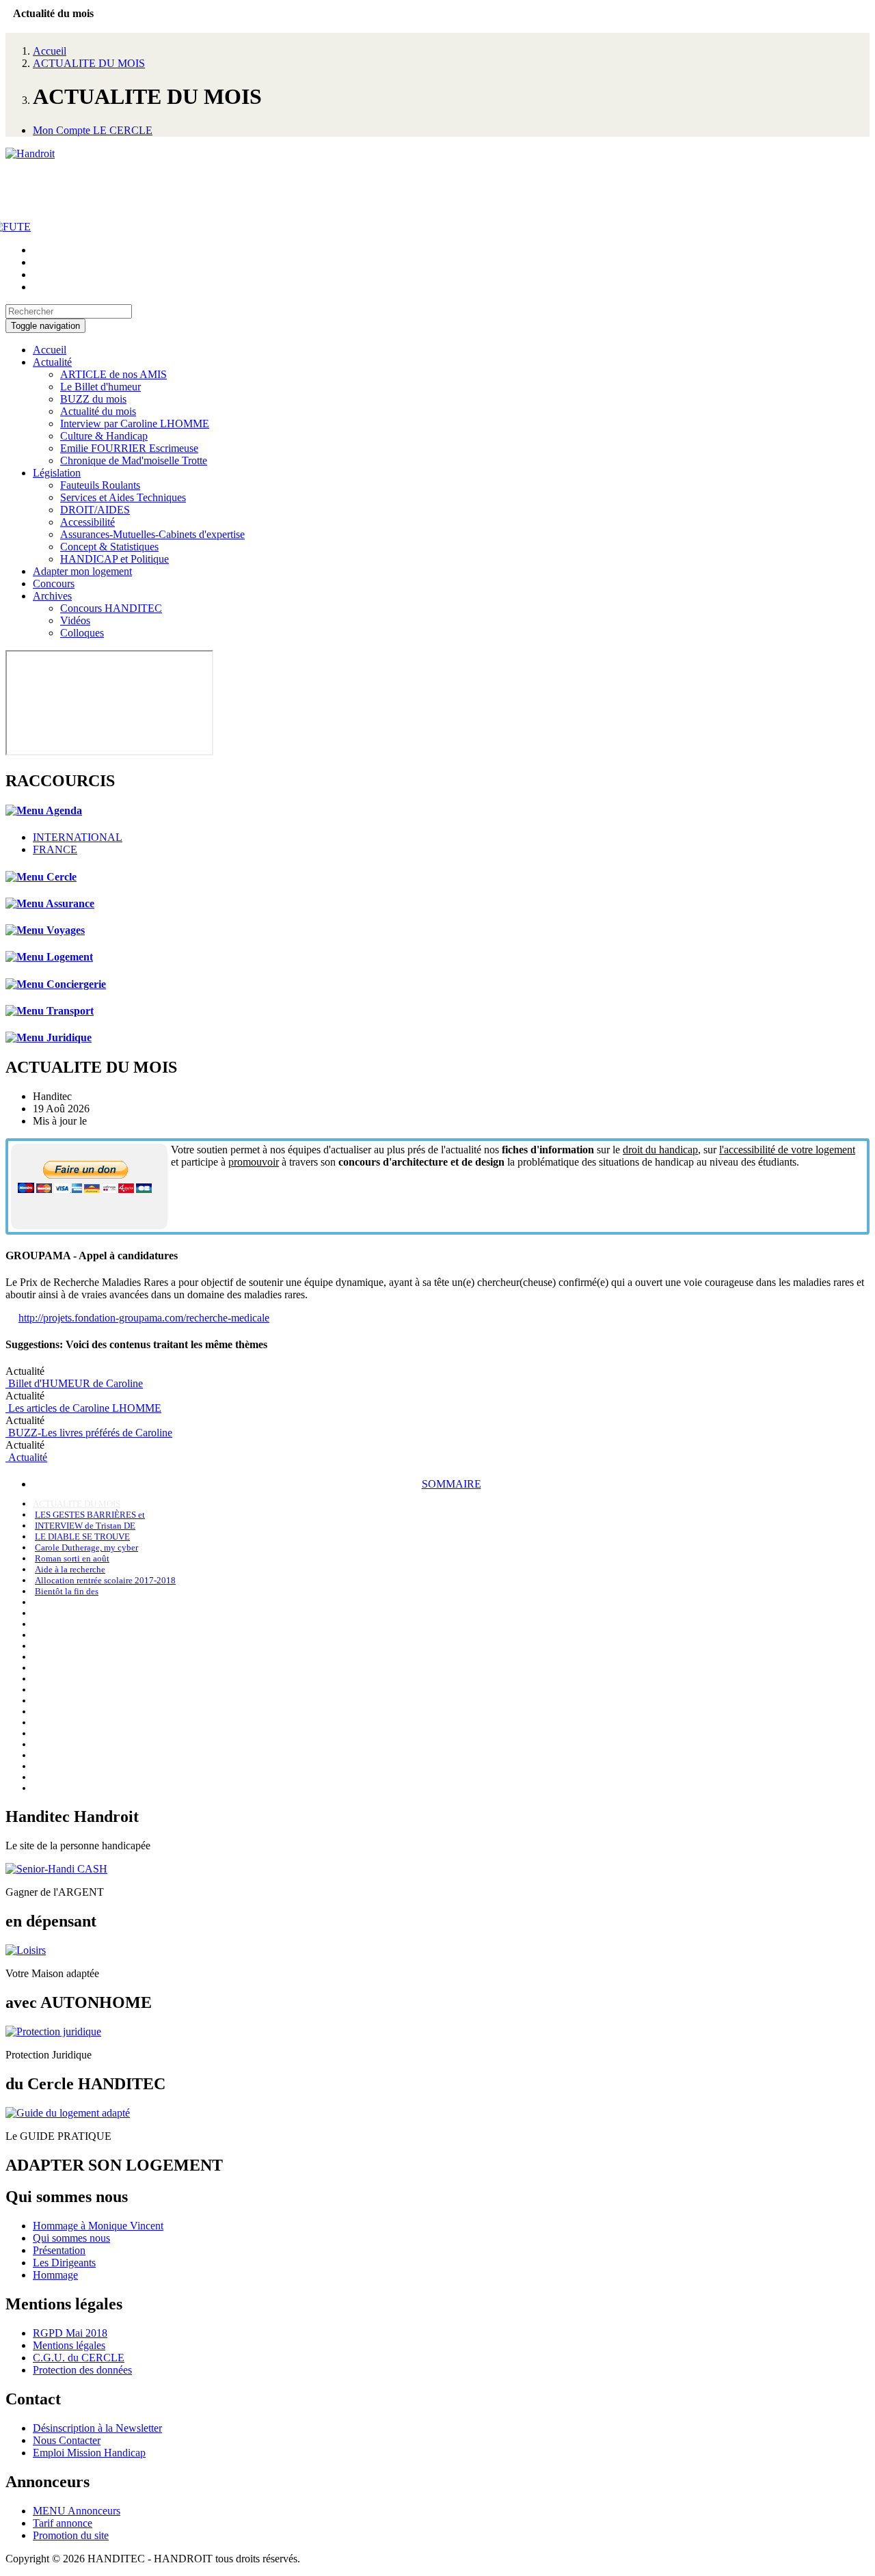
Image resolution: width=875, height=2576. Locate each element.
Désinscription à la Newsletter (97, 2428)
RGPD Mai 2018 (70, 2333)
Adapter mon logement (82, 571)
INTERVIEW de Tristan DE (85, 1526)
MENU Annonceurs (77, 2511)
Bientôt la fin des (67, 1591)
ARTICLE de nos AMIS (113, 374)
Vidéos (75, 620)
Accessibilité (87, 522)
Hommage (55, 2275)
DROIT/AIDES (95, 510)
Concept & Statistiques (109, 547)
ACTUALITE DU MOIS (89, 63)
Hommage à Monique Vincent (98, 2226)
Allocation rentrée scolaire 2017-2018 (105, 1580)
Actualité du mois (98, 411)
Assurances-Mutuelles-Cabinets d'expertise (152, 534)
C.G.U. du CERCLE (79, 2358)
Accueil (50, 51)
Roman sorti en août (72, 1558)
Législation (57, 473)
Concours (54, 583)
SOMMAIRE (452, 1484)
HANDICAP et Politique (115, 559)
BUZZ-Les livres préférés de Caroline (89, 1433)
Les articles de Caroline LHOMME (83, 1408)
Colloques (82, 633)
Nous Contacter (67, 2440)
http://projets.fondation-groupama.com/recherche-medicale (144, 1318)
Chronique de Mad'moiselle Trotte (134, 460)
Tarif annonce (63, 2523)
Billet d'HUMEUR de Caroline (74, 1383)
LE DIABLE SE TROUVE (82, 1537)
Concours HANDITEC (111, 608)
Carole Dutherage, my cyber (86, 1547)
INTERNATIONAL (78, 837)
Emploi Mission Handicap (89, 2453)
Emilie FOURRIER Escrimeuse (129, 448)
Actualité (52, 362)
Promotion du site (71, 2535)
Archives (52, 596)
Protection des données (82, 2370)
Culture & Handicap (104, 436)
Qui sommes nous (71, 2238)
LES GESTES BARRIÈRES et (90, 1515)
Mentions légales (69, 2345)
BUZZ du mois (93, 399)
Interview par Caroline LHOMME (135, 424)
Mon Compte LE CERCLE (93, 130)
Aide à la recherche (70, 1569)
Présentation (59, 2250)
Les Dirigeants (64, 2263)
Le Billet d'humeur (100, 387)
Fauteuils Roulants (100, 485)
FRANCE (55, 849)
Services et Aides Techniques (123, 497)
